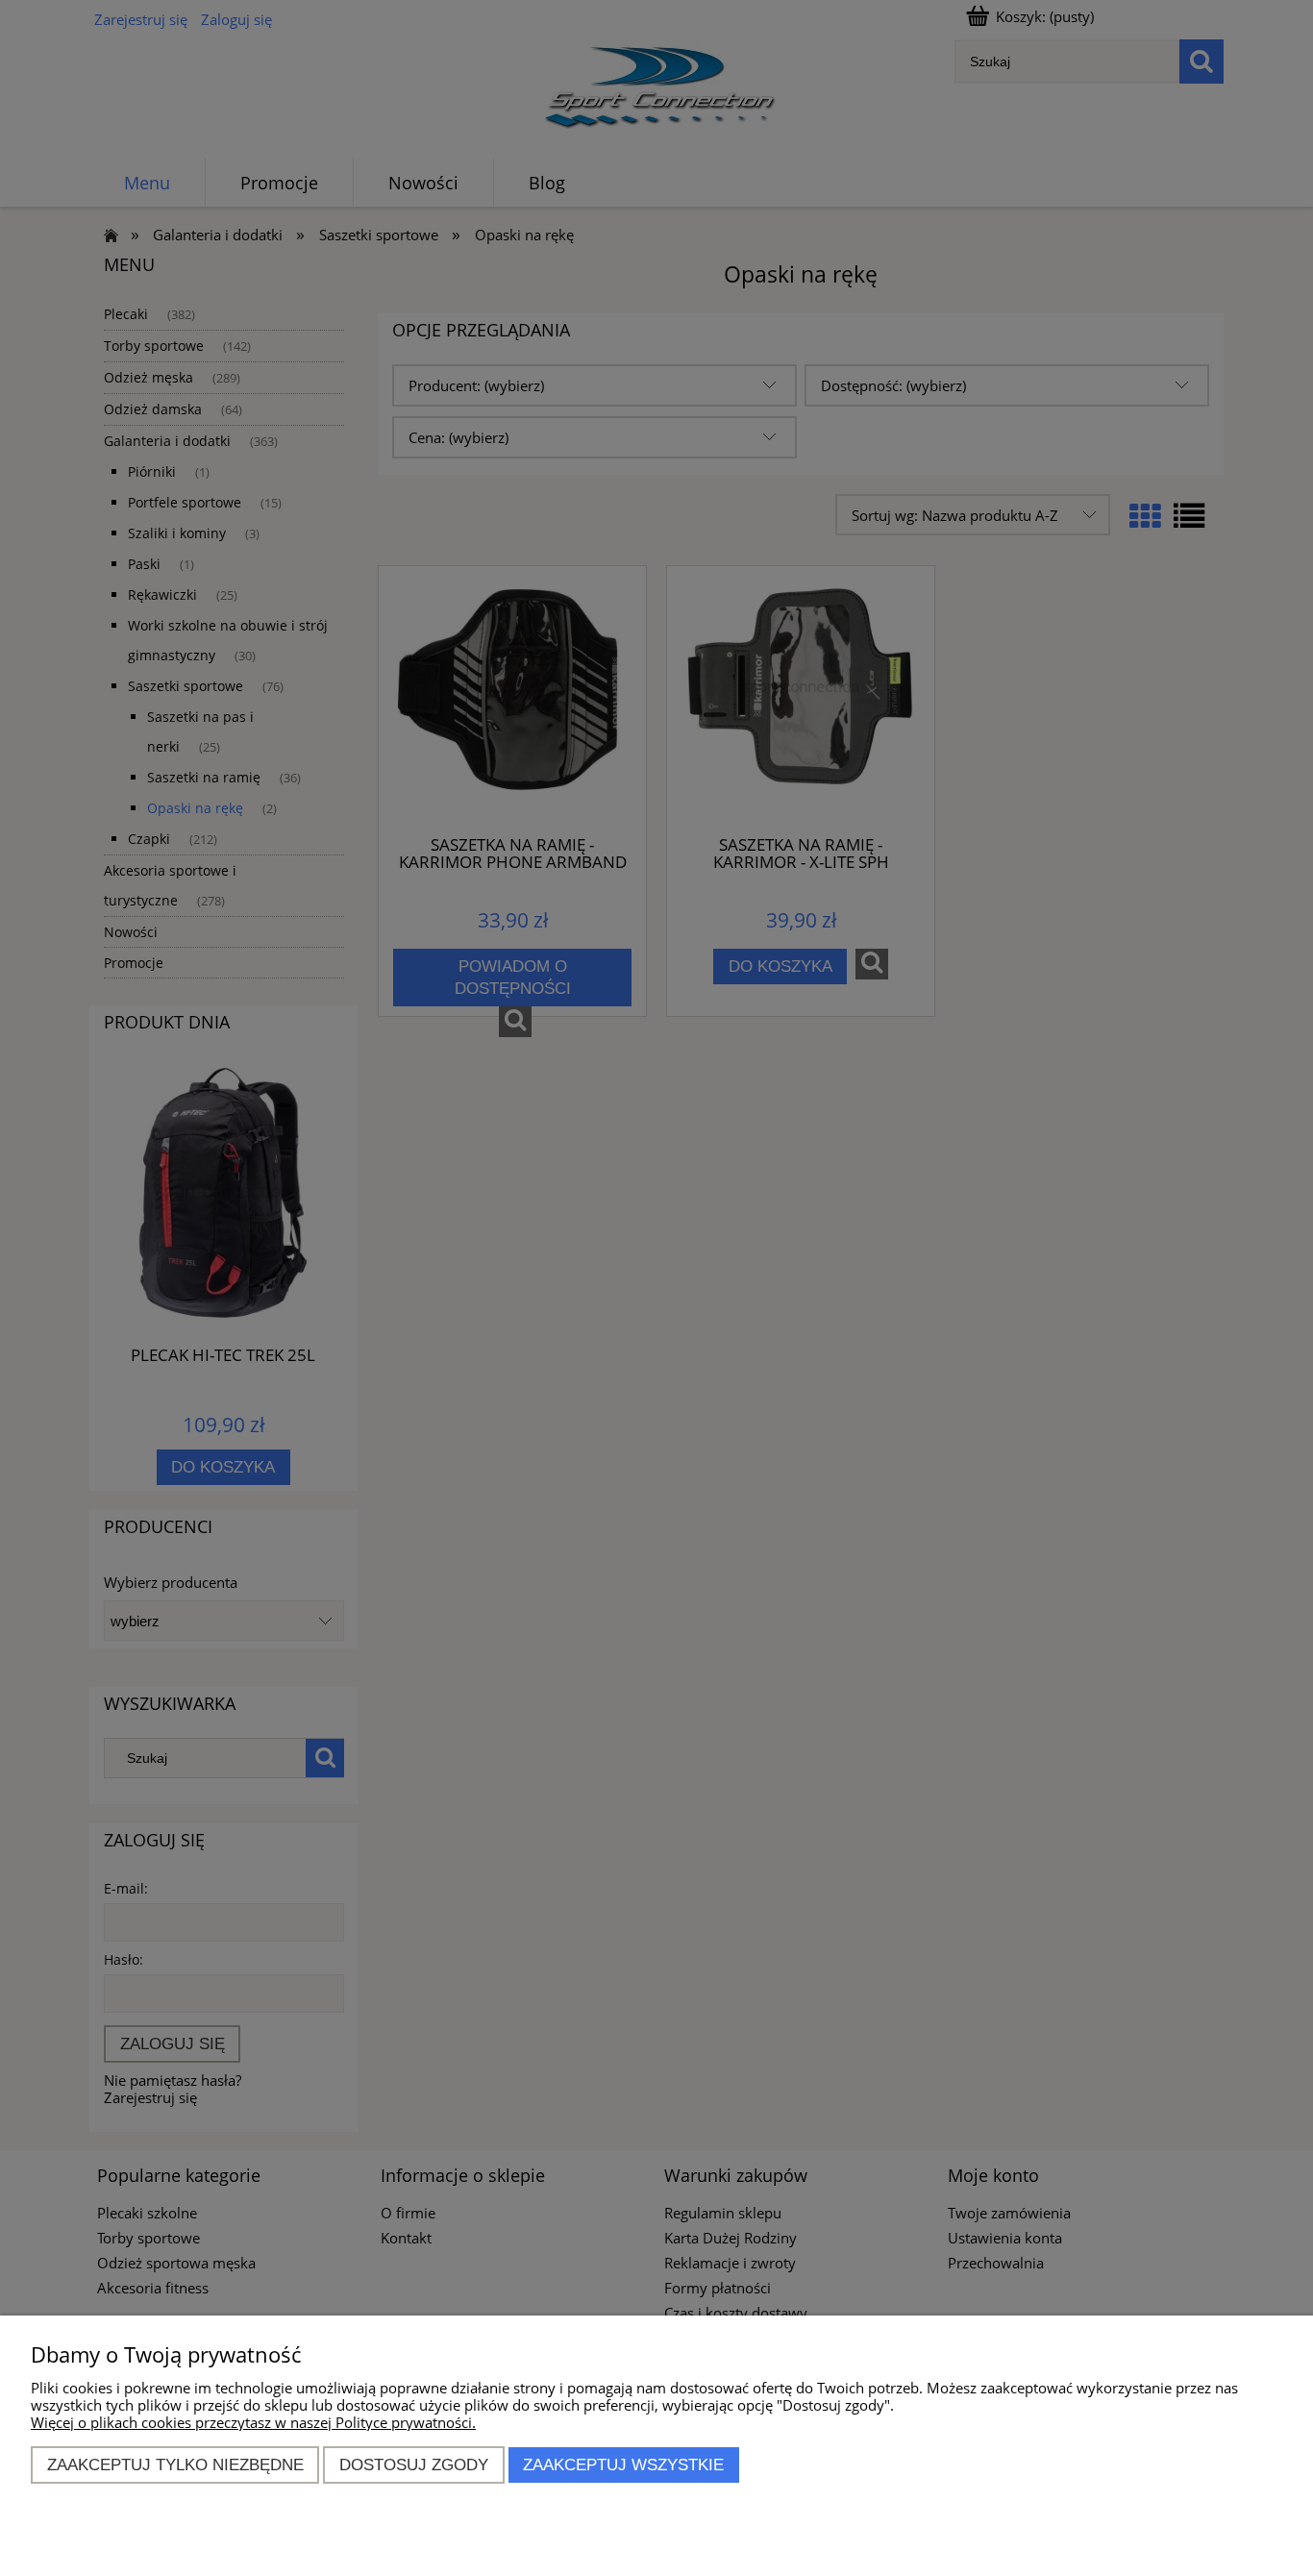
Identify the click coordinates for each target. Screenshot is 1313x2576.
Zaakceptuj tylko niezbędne (175, 2465)
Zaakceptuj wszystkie (623, 2465)
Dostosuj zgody (414, 2465)
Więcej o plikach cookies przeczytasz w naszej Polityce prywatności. (253, 2422)
